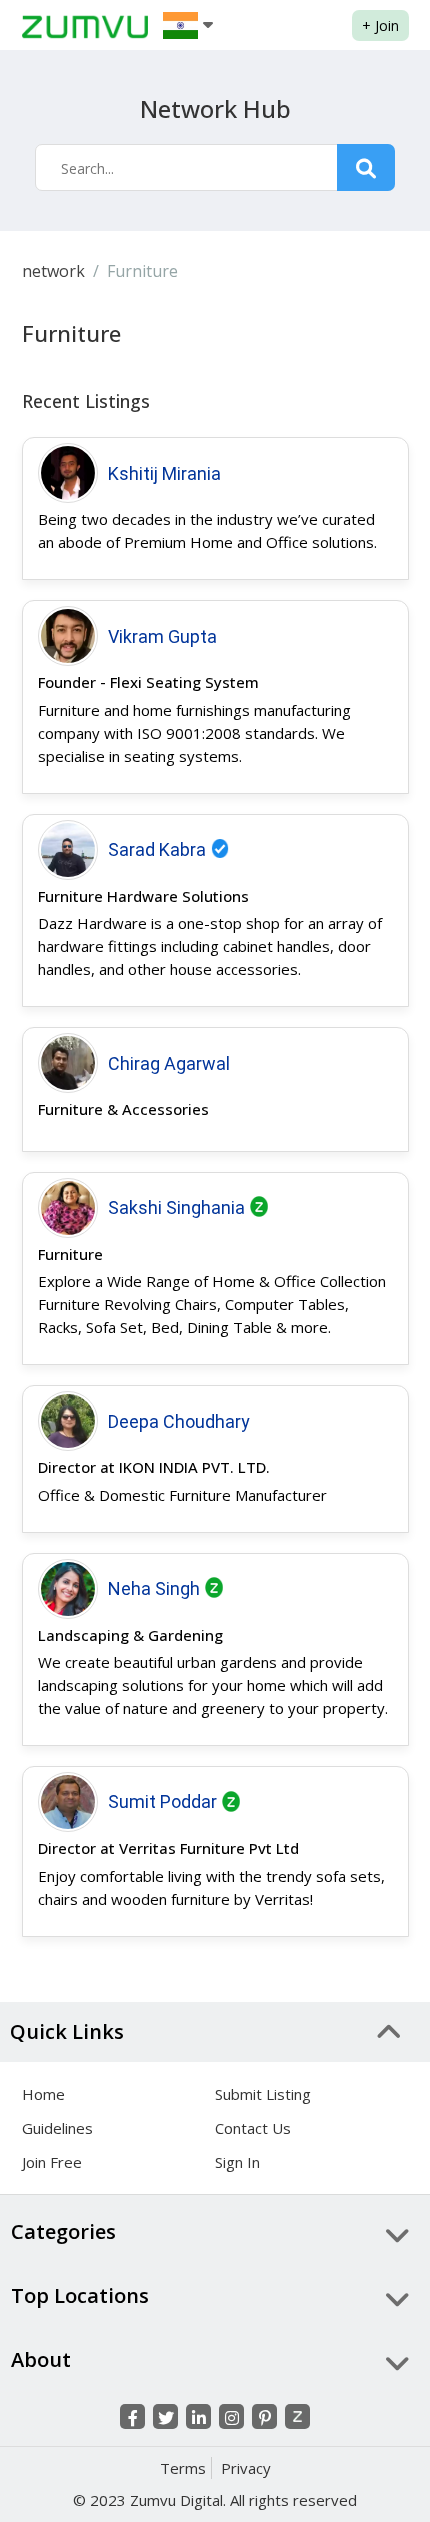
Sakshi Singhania (176, 1207)
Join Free (52, 2162)
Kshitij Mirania (164, 473)
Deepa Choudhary (179, 1421)
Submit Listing (263, 2094)
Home (43, 2094)
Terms (183, 2468)
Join (380, 25)
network (53, 271)
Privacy (246, 2468)
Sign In (237, 2162)
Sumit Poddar (162, 1801)
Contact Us (253, 2128)
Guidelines (57, 2128)
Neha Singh (154, 1588)
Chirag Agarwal (169, 1063)
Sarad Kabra (157, 849)
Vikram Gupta (162, 636)
